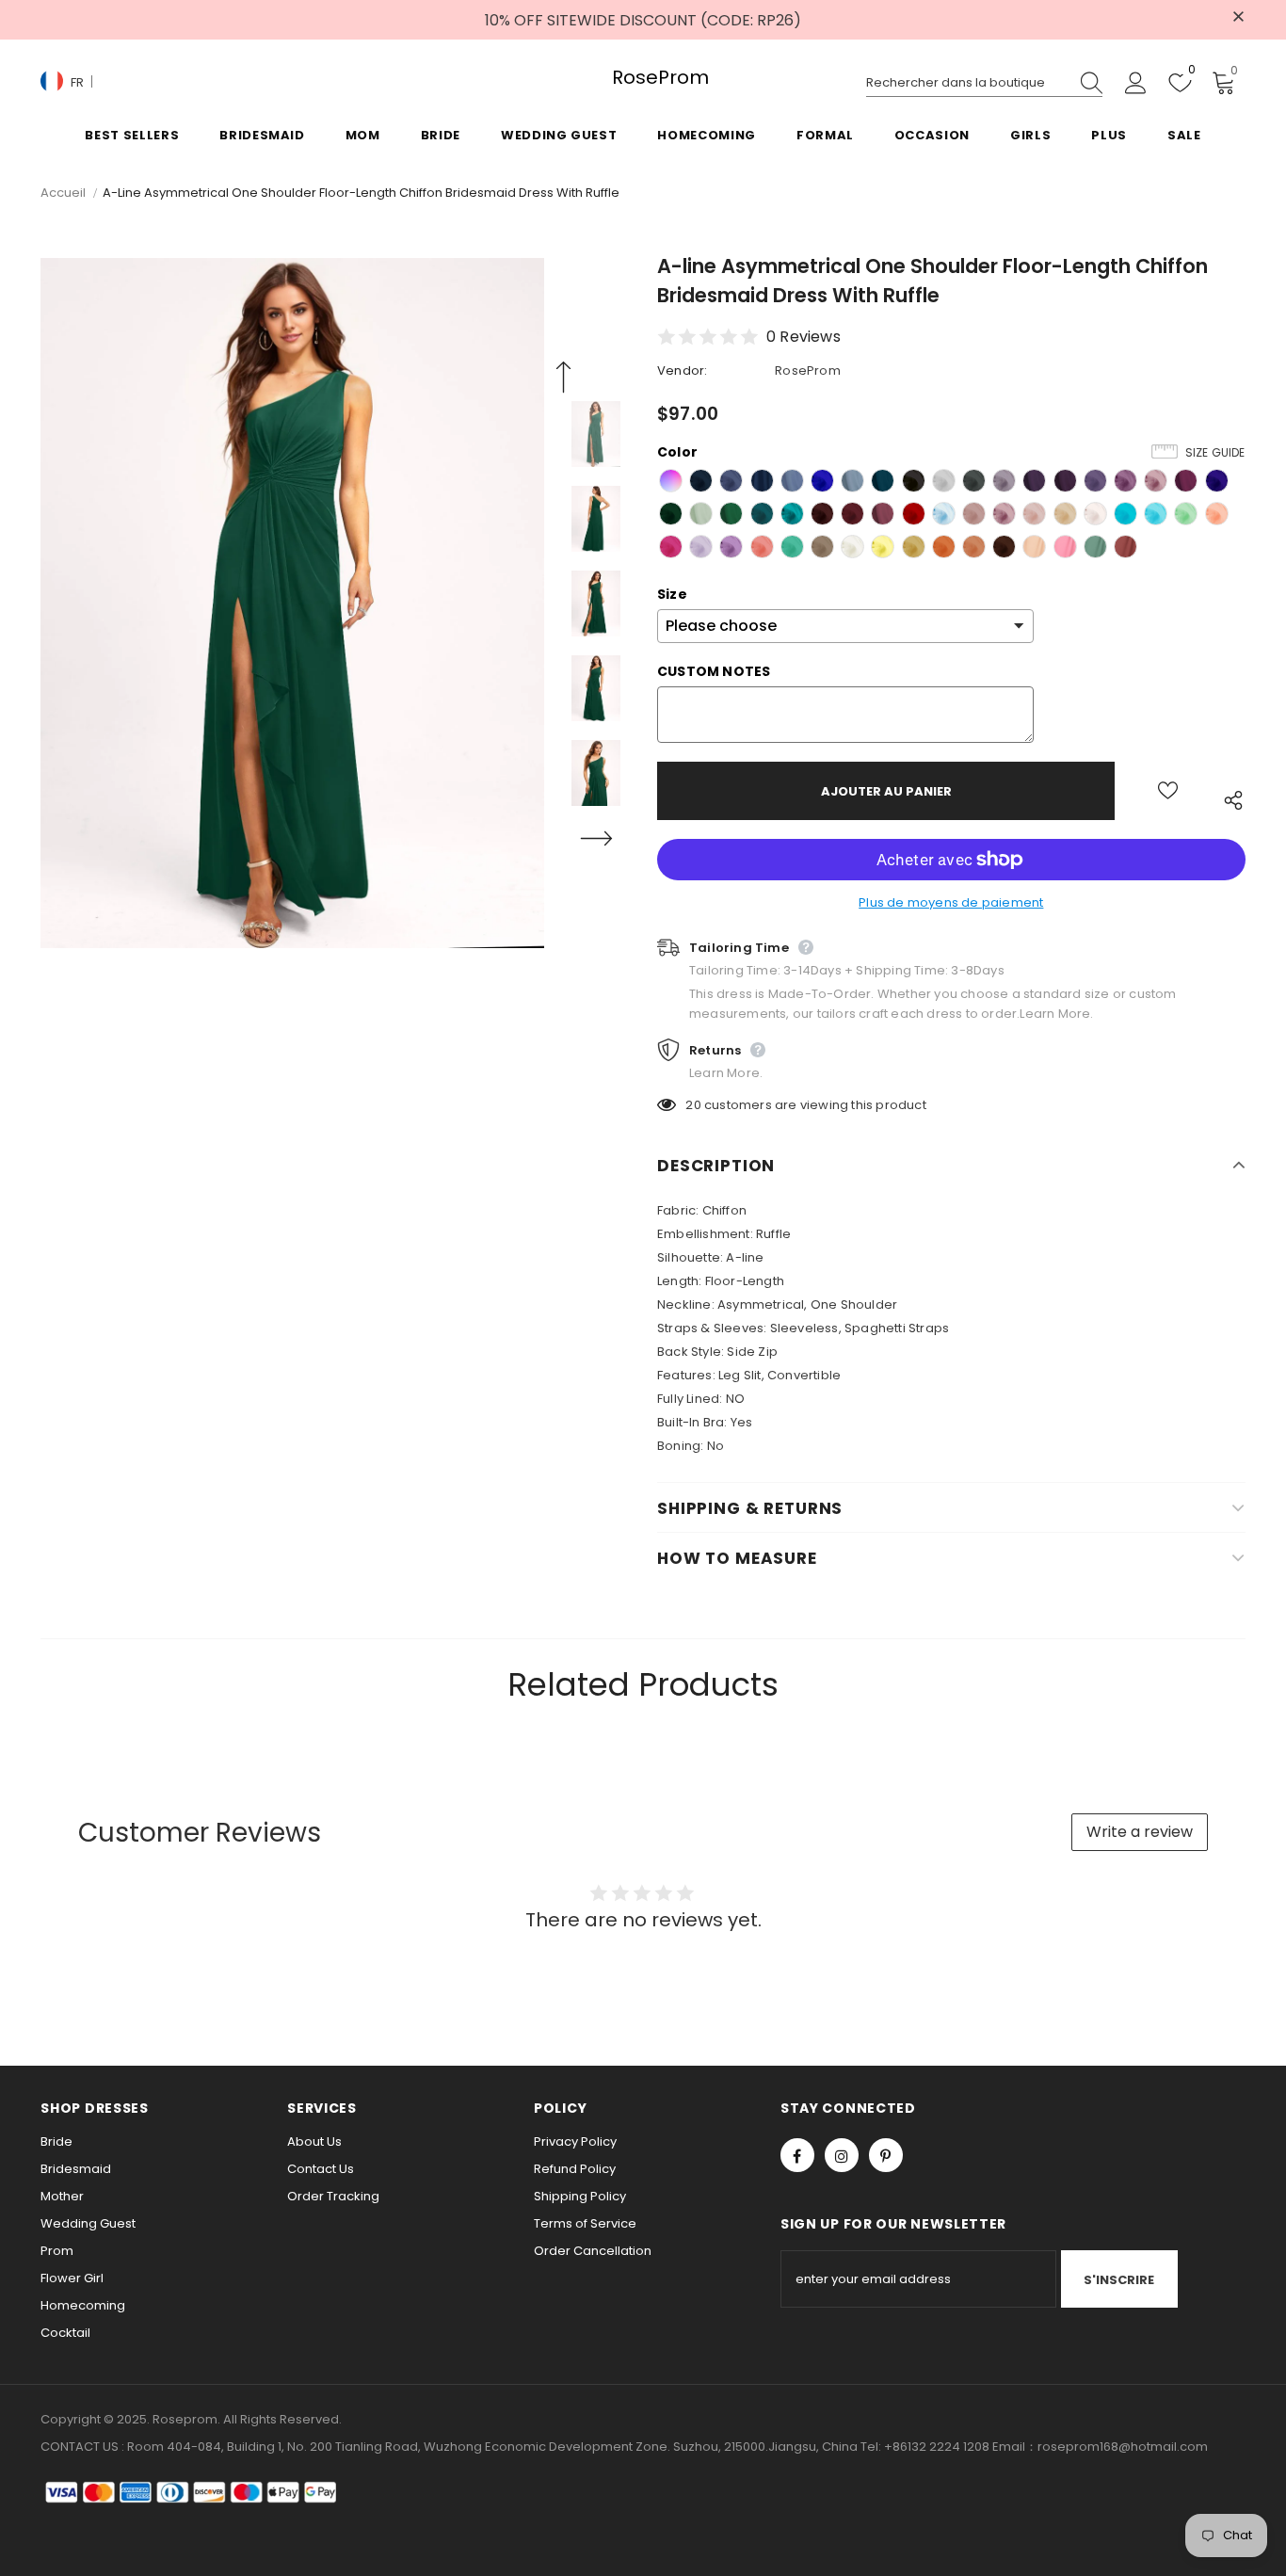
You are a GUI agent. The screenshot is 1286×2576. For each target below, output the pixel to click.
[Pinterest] (886, 2155)
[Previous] (563, 378)
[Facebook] (797, 2155)
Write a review (1140, 1832)
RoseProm (643, 78)
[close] (1239, 18)
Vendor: (682, 370)
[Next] (596, 839)
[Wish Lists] (1168, 791)
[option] (292, 603)
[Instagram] (842, 2155)
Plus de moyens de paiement (951, 902)
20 (693, 1105)
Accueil (63, 193)
